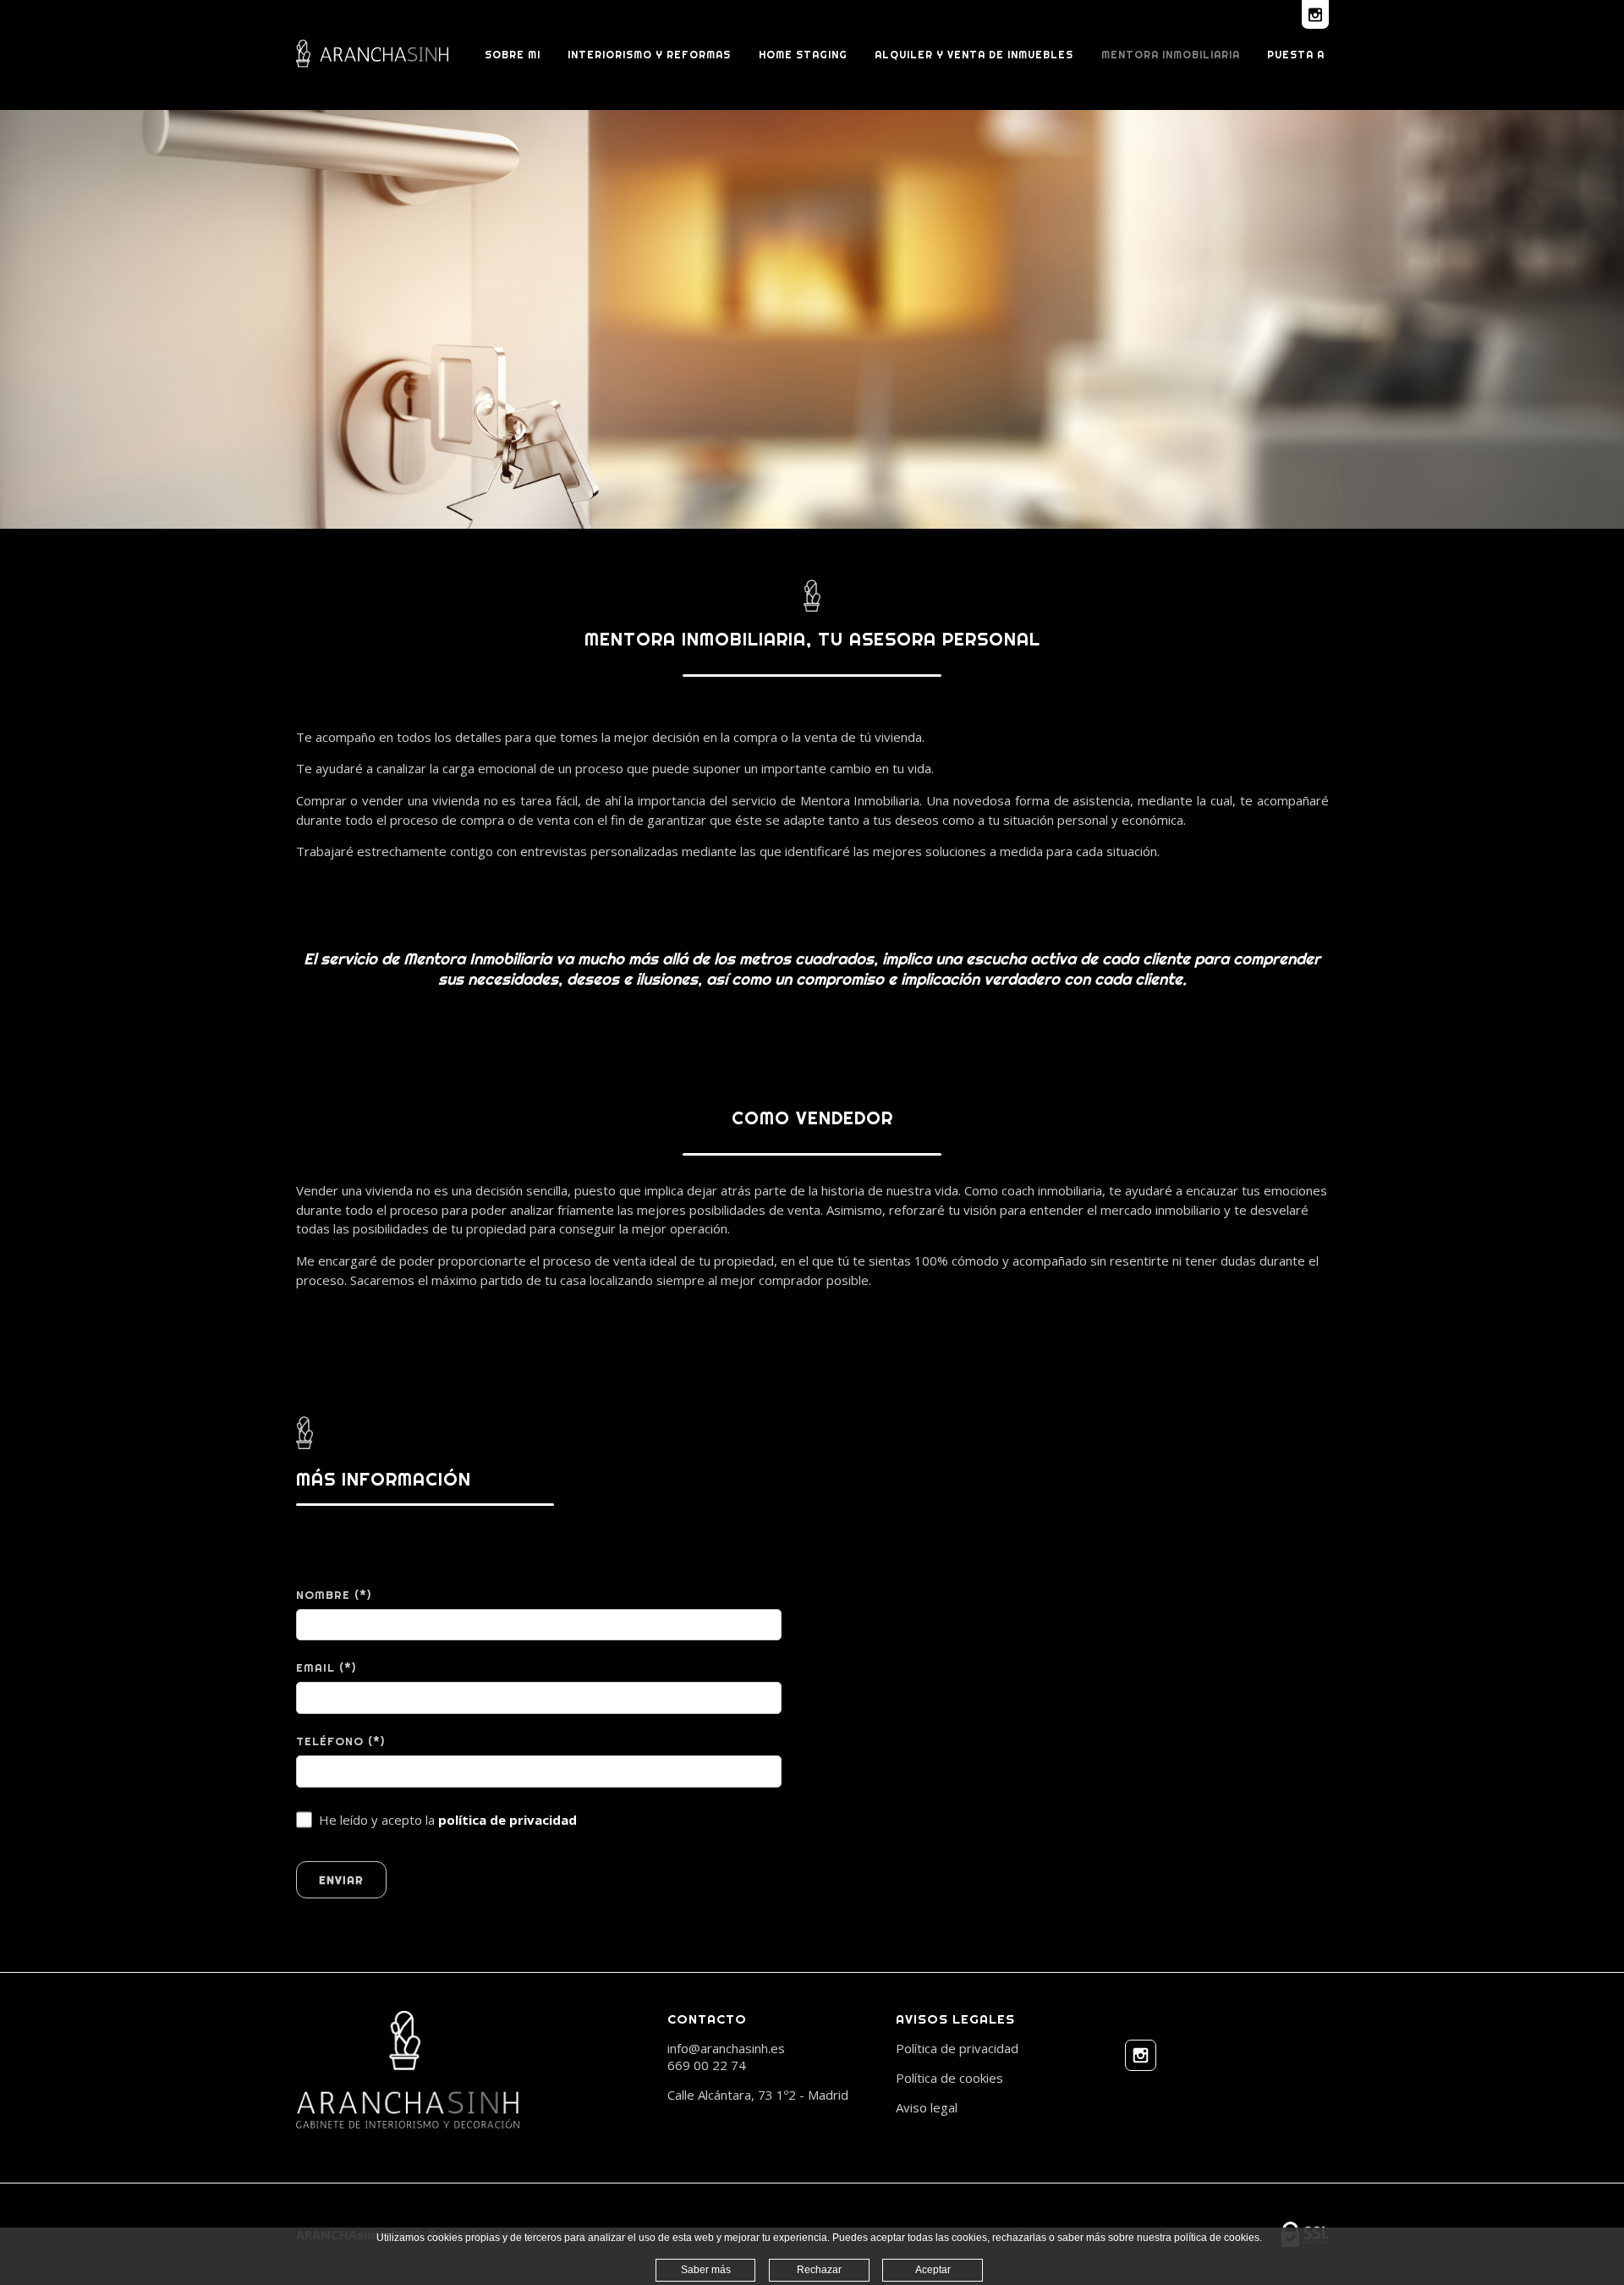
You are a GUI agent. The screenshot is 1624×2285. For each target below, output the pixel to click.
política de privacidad (507, 1820)
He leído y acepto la (448, 1820)
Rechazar (819, 2270)
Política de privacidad (957, 2048)
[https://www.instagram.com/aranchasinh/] (1141, 2057)
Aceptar (933, 2270)
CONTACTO (707, 2019)
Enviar (341, 1880)
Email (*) (326, 1667)
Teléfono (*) (340, 1741)
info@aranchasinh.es (726, 2048)
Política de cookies (949, 2078)
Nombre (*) (334, 1595)
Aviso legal (927, 2107)
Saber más (706, 2270)
